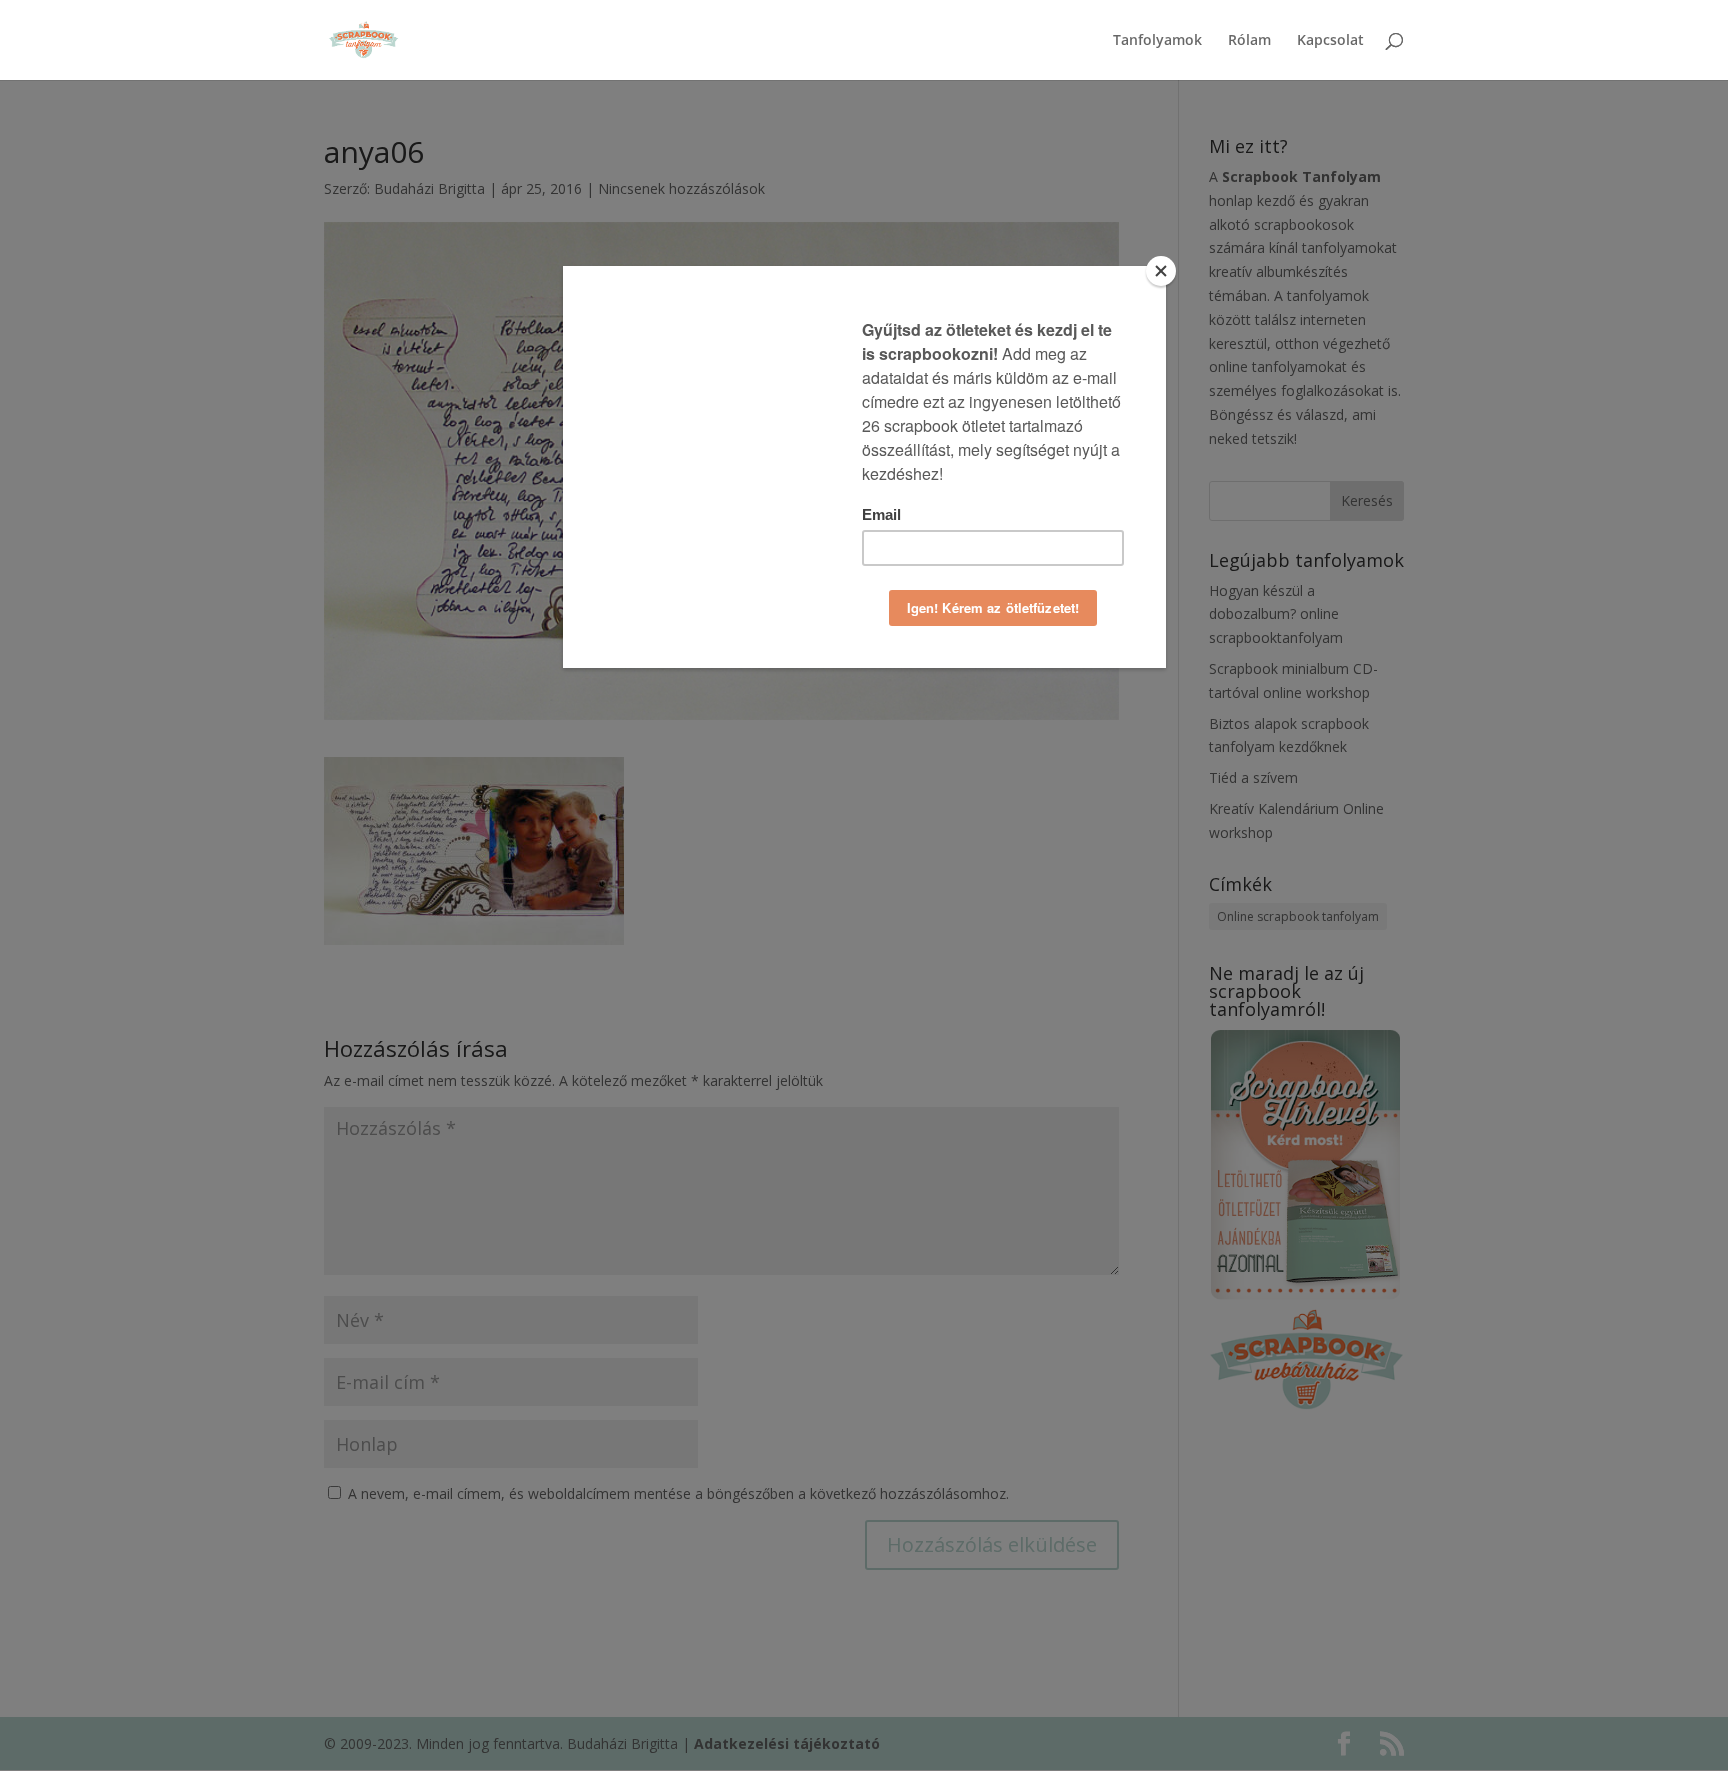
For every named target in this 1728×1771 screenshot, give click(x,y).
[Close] (1161, 271)
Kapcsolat (1330, 41)
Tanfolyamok (1157, 41)
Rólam (1249, 41)
